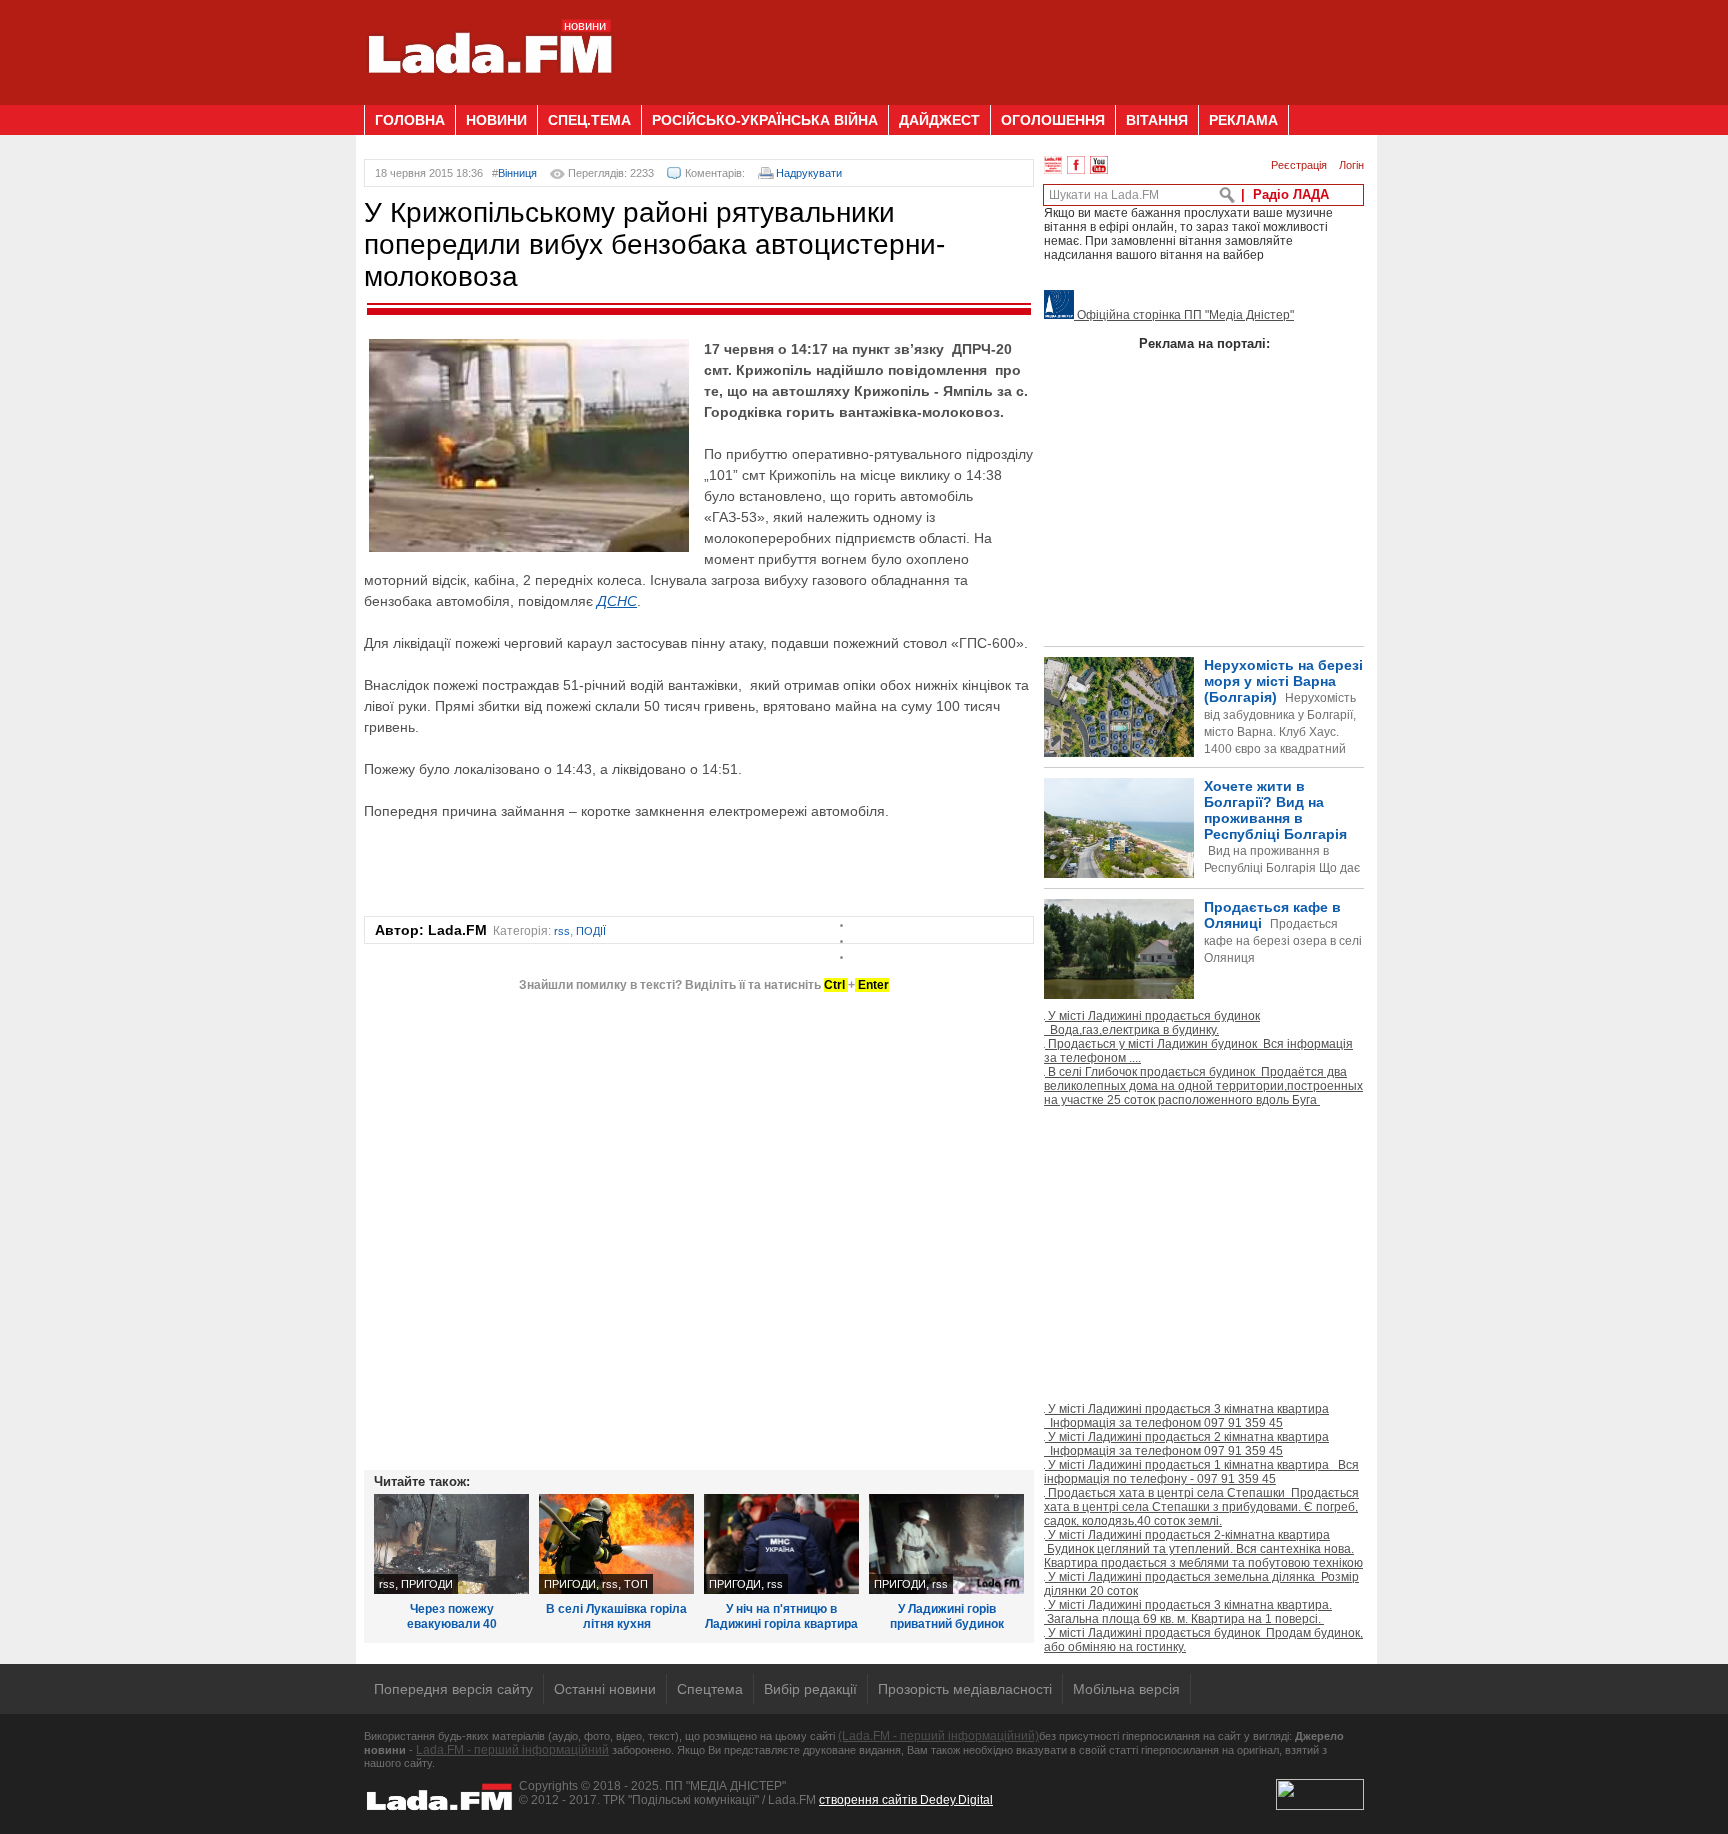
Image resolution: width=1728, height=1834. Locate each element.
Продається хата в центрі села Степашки (1201, 1507)
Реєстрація (1299, 165)
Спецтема (710, 1689)
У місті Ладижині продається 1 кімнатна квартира (1201, 1472)
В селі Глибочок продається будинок (1203, 1086)
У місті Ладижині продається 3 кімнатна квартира (1186, 1416)
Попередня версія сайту (453, 1689)
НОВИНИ (496, 120)
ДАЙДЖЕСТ (939, 120)
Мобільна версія (1126, 1689)
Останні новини (605, 1689)
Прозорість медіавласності (965, 1689)
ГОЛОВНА (410, 120)
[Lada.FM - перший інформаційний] (489, 97)
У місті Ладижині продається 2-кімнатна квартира (1203, 1549)
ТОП (636, 1584)
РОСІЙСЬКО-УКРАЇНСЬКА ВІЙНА (765, 120)
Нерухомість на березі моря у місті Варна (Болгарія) (1283, 723)
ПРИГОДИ (427, 1584)
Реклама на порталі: (1204, 343)
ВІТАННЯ (1157, 120)
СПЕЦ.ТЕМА (589, 120)
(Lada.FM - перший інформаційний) (938, 1736)
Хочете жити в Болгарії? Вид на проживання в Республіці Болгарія (1202, 860)
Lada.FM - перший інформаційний (512, 1750)
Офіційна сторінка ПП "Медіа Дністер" (1184, 315)
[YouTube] (1099, 165)
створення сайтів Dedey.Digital (906, 1800)
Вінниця (517, 173)
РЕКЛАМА (1243, 120)
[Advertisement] (1000, 45)
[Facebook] (1076, 165)
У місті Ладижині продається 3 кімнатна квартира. (1188, 1612)
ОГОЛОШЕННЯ (1053, 120)
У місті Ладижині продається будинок (1152, 1023)
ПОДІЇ (591, 931)
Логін (1351, 165)
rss (562, 931)
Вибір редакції (810, 1689)
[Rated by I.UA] (1320, 1806)
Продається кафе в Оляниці (1283, 932)
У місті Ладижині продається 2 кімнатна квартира (1186, 1444)
